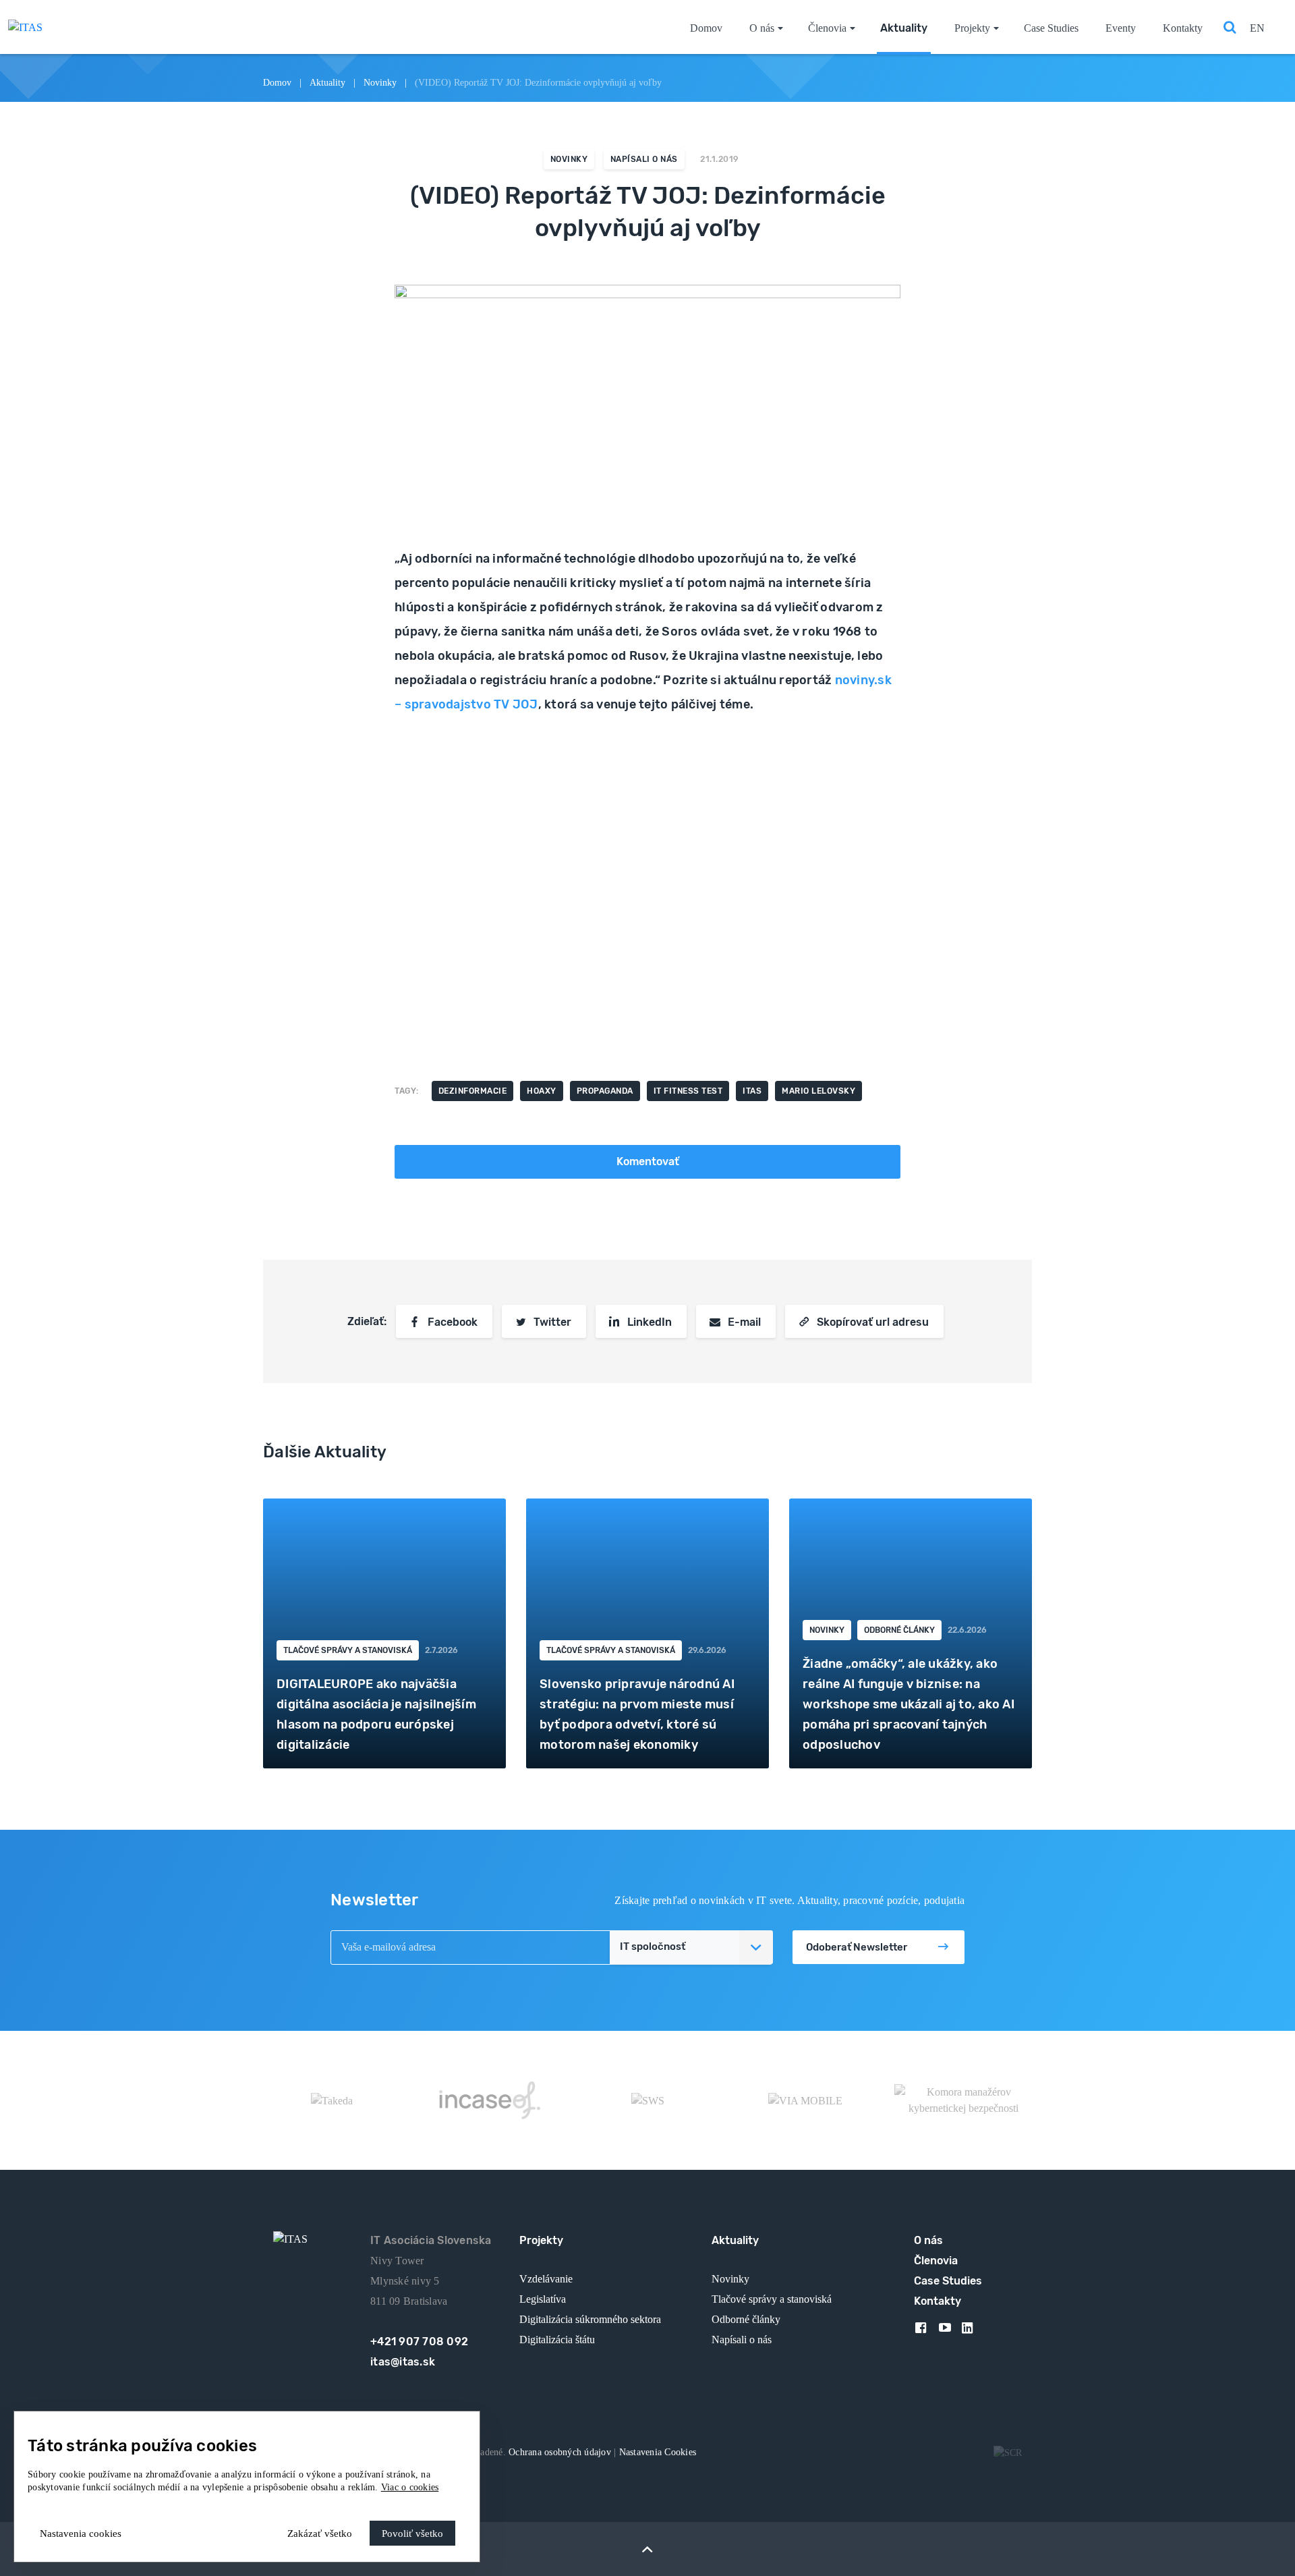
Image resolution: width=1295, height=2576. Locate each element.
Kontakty (1183, 28)
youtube (949, 2330)
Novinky (380, 83)
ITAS (752, 1091)
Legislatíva (543, 2299)
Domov (706, 28)
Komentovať (648, 1161)
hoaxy (542, 1091)
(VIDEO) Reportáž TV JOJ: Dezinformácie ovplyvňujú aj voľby (538, 83)
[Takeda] (332, 2100)
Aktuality (904, 28)
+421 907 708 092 (419, 2342)
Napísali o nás (644, 159)
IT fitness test (688, 1091)
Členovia (827, 28)
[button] (691, 1947)
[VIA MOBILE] (805, 2100)
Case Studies (1051, 28)
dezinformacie (473, 1091)
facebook (926, 2330)
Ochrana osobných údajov (561, 2452)
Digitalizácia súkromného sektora (590, 2319)
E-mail (744, 1322)
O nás (762, 28)
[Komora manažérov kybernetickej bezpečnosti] (963, 2100)
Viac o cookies (410, 2487)
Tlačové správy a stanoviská (348, 1650)
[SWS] (647, 2100)
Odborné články (899, 1630)
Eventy (1121, 28)
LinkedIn (650, 1322)
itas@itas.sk (403, 2362)
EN (1257, 28)
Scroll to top (648, 2549)
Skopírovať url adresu (873, 1322)
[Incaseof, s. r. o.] (490, 2100)
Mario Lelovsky (818, 1091)
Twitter (552, 1322)
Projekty (972, 28)
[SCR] (1008, 2452)
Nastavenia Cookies (658, 2452)
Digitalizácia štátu (557, 2340)
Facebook (453, 1322)
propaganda (605, 1091)
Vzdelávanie (546, 2279)
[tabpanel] (384, 1633)
